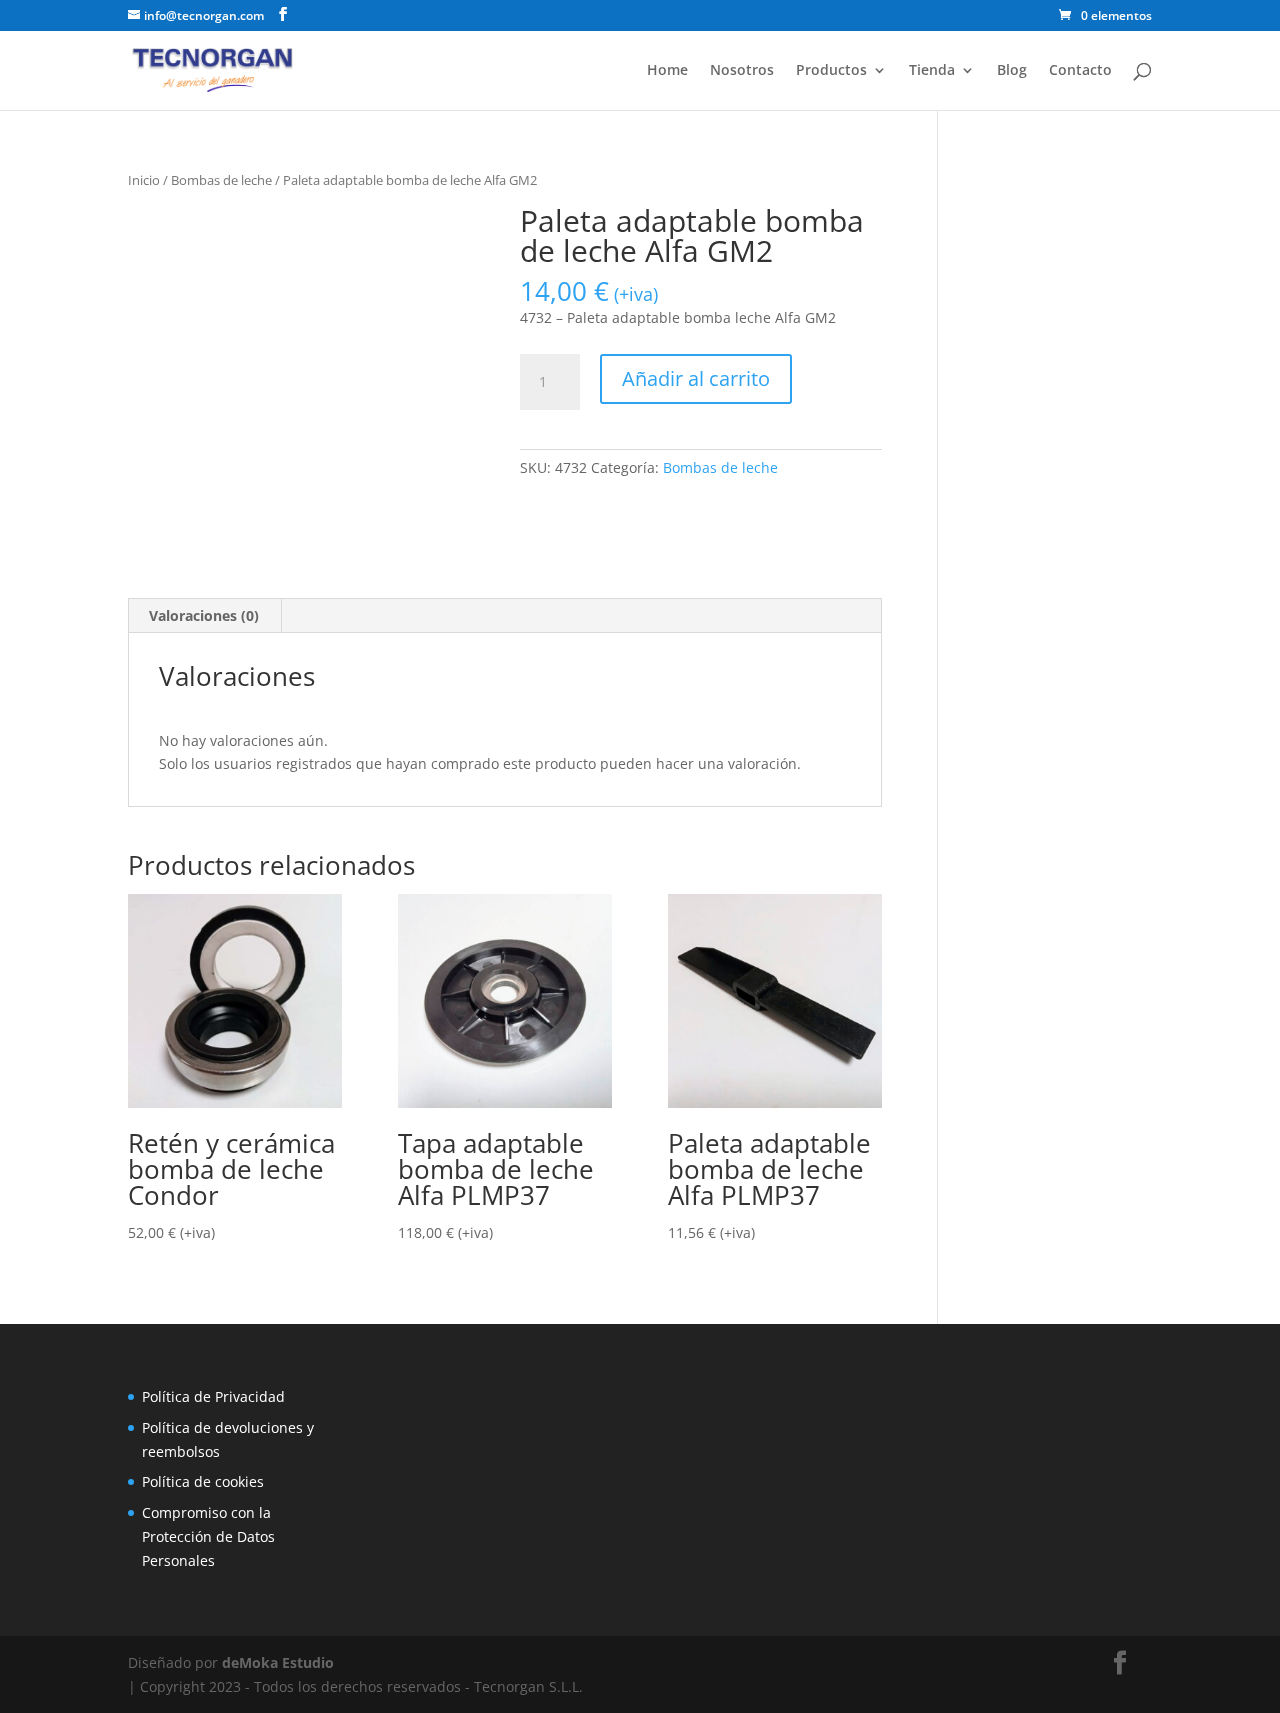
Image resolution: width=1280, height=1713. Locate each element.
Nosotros (742, 71)
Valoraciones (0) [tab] (204, 615)
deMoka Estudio (278, 1662)
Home (667, 71)
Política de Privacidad (213, 1396)
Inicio (144, 180)
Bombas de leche (221, 180)
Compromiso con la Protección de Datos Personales (208, 1536)
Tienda (932, 71)
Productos (831, 71)
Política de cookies (203, 1481)
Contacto (1080, 71)
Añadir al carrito (696, 378)
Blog (1012, 71)
